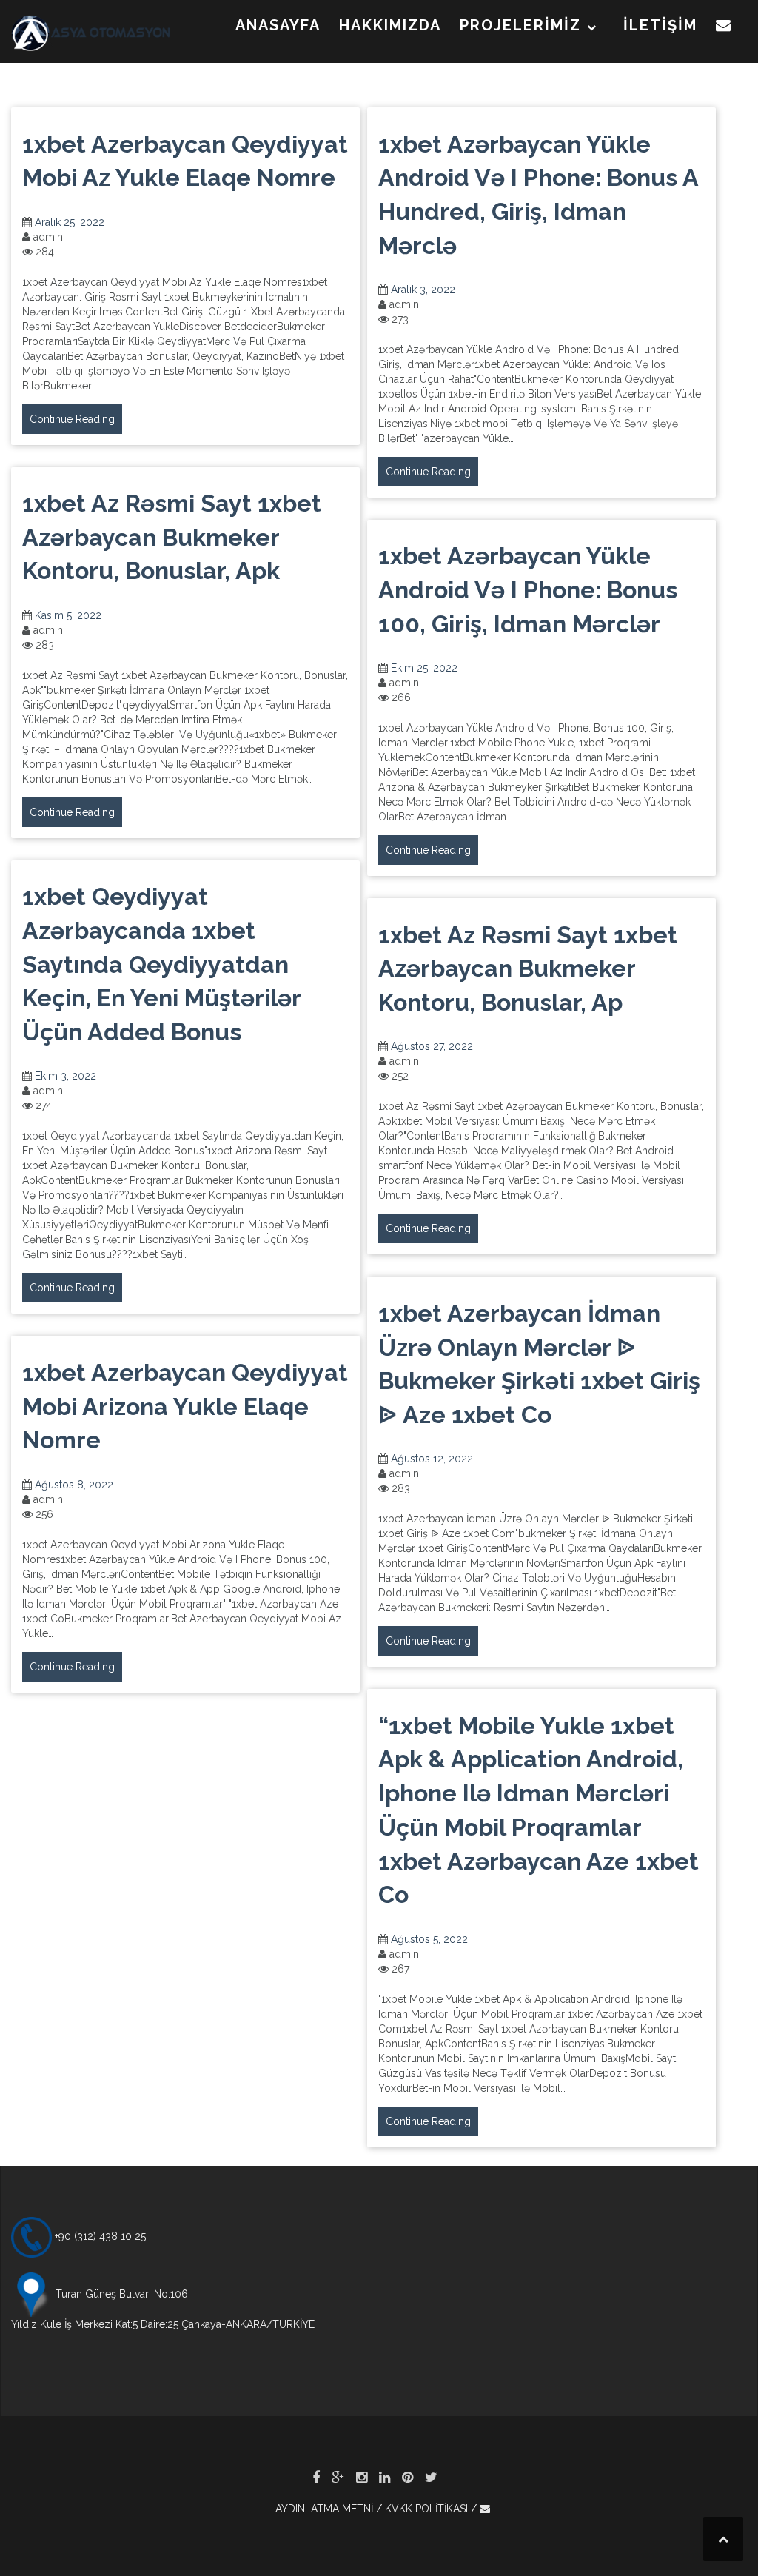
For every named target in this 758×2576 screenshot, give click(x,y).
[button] (724, 28)
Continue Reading (72, 419)
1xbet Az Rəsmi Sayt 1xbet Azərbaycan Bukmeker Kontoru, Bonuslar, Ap (528, 968)
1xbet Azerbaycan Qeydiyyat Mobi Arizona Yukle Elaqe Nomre (185, 1406)
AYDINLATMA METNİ (324, 2509)
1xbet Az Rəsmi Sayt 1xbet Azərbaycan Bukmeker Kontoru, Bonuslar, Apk (172, 537)
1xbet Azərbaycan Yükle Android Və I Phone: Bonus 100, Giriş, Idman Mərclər (528, 589)
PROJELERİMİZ (520, 25)
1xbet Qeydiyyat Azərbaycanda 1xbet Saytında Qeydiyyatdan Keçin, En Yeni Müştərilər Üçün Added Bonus (161, 964)
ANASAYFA (278, 25)
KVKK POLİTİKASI (426, 2509)
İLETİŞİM (660, 25)
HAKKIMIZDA (390, 25)
